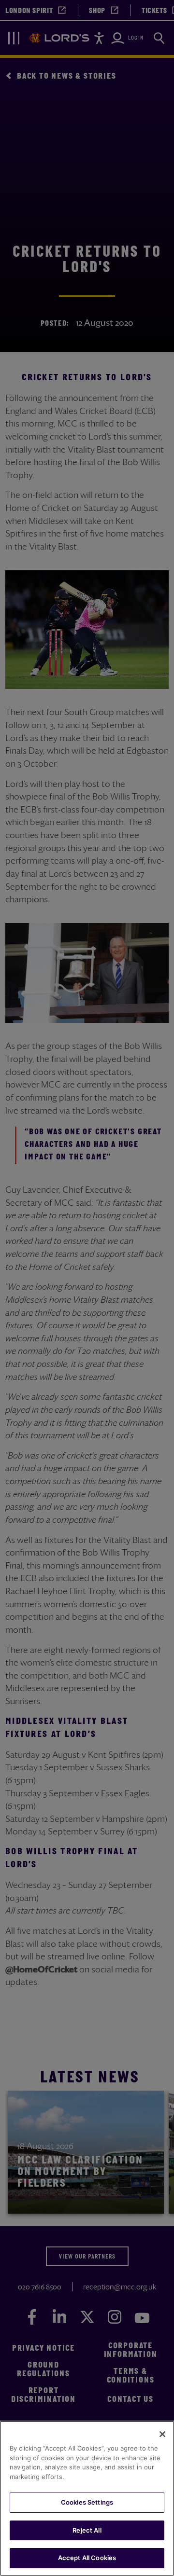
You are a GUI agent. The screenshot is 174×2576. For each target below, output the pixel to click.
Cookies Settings (87, 2502)
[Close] (162, 2434)
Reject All (87, 2530)
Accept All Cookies (87, 2558)
